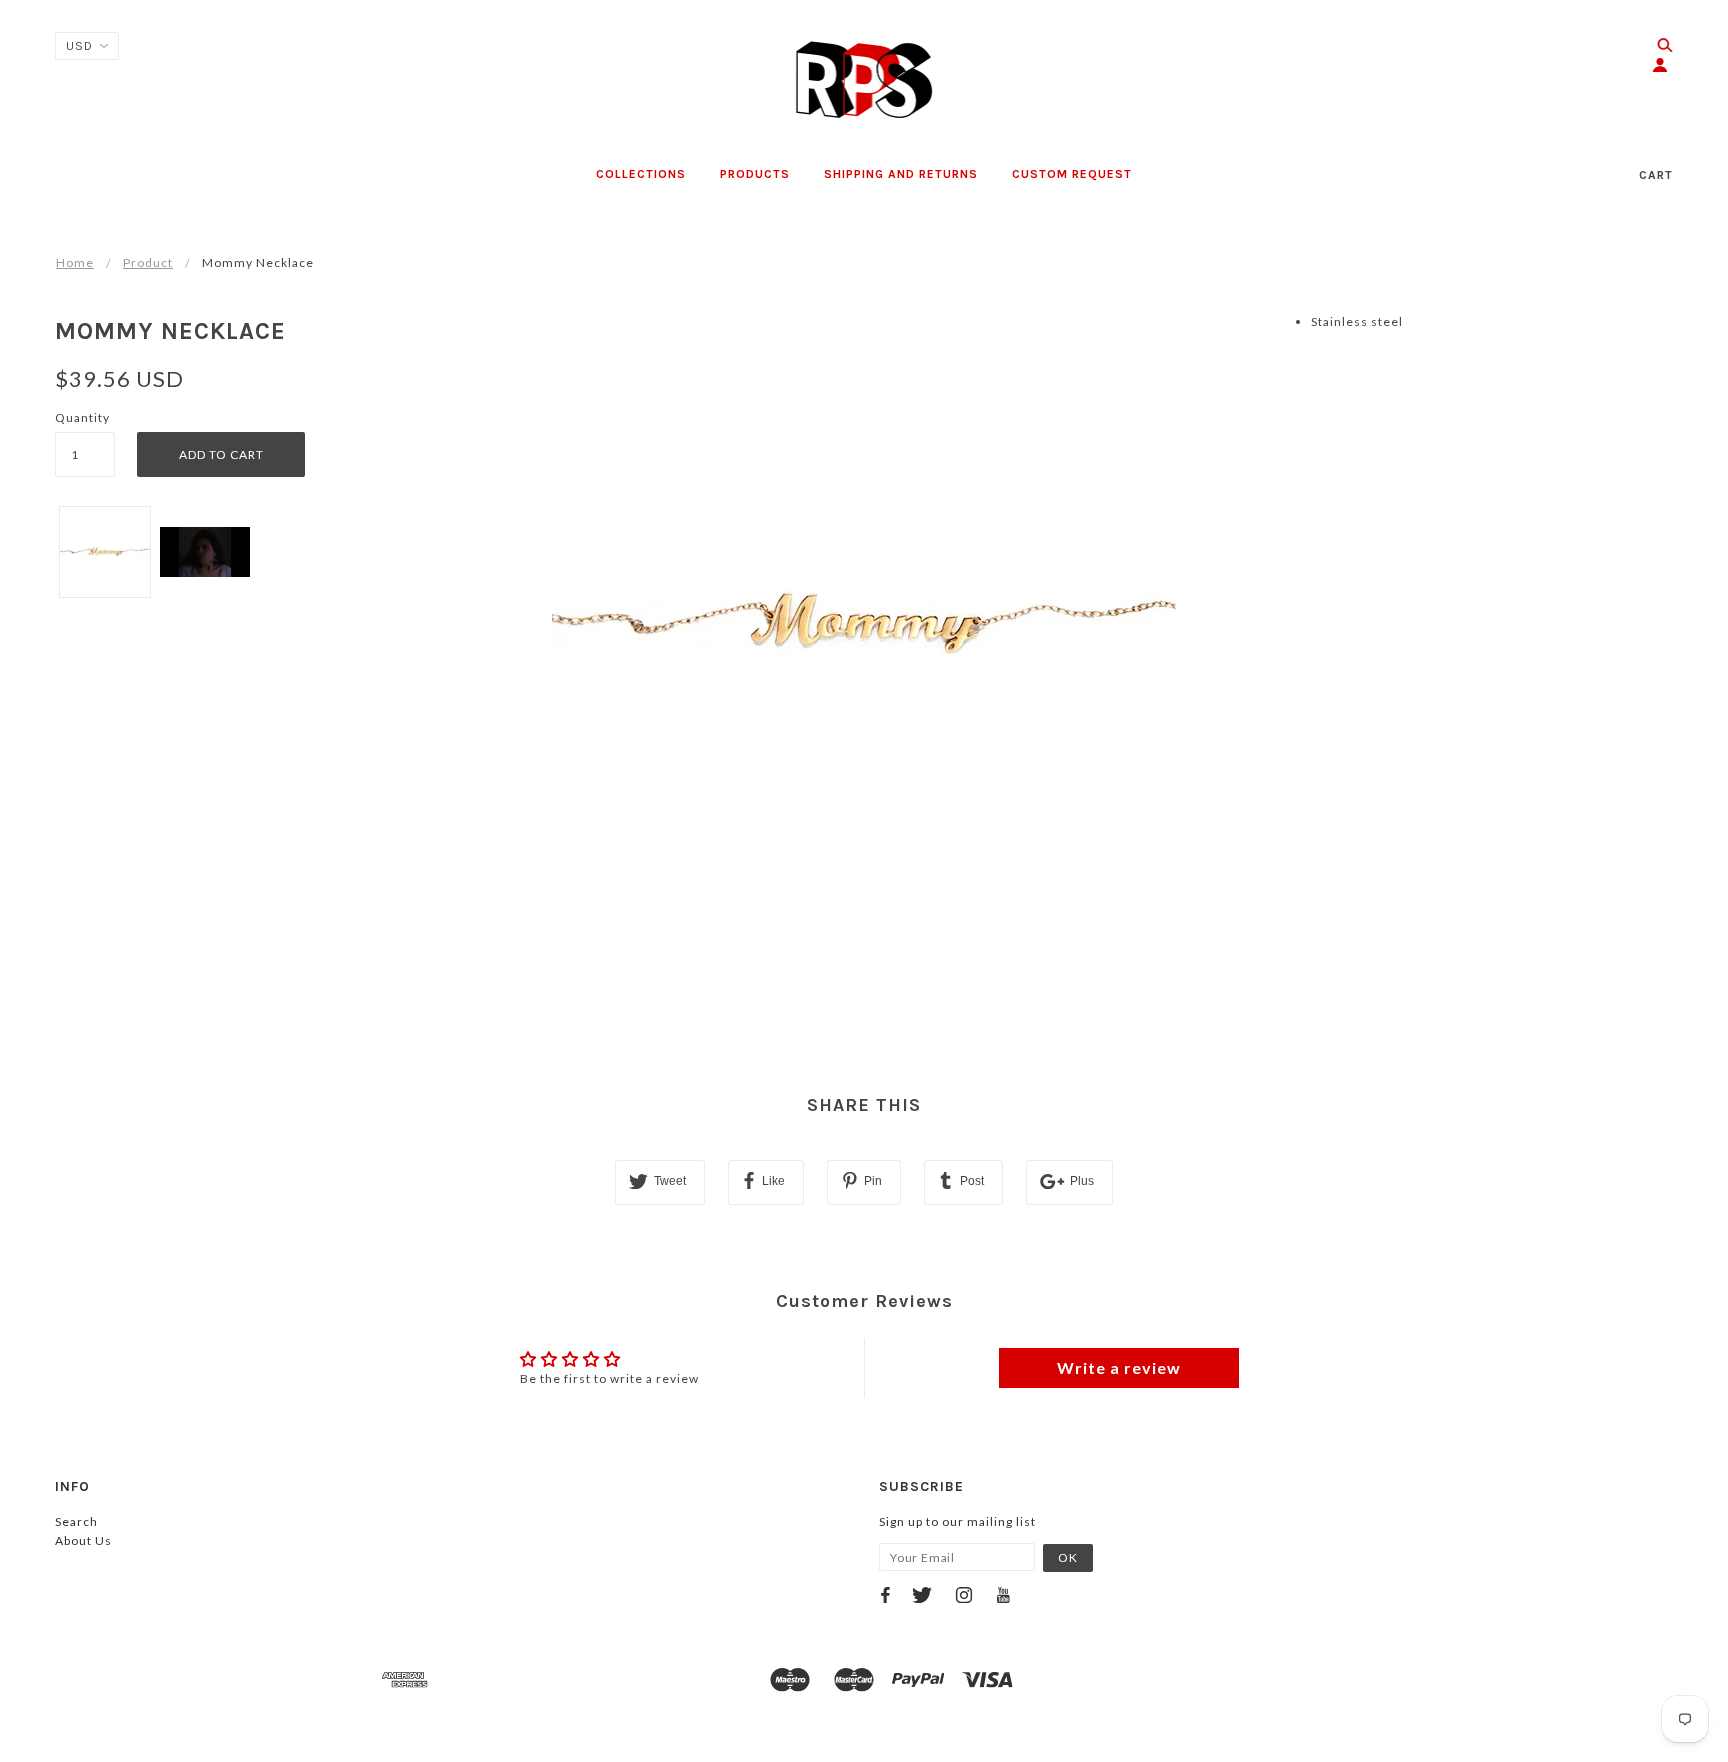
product (148, 262)
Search (76, 1521)
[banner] (864, 80)
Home (75, 262)
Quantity (82, 417)
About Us (83, 1540)
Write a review (1119, 1367)
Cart (1656, 175)
